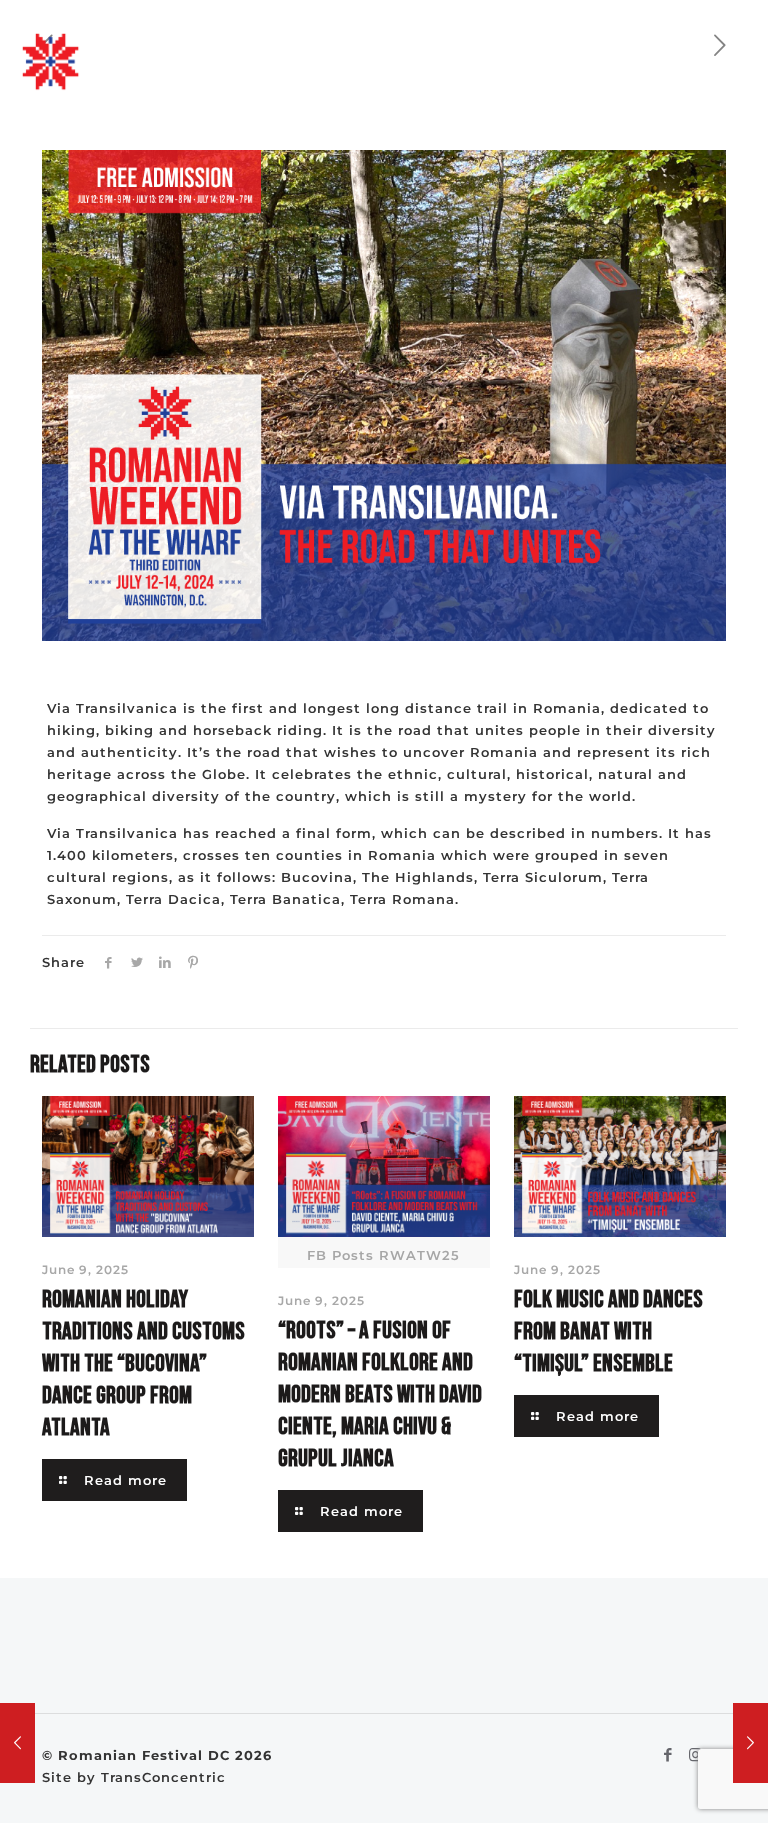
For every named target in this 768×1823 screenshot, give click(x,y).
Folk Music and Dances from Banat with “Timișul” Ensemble (608, 1331)
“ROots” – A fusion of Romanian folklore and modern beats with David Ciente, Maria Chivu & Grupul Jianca (380, 1394)
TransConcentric (163, 1777)
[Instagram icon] (695, 1754)
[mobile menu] (736, 60)
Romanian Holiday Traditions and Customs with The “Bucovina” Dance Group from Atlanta (143, 1363)
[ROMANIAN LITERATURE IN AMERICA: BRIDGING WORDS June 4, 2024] (750, 1743)
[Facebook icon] (668, 1754)
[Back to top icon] (672, 1782)
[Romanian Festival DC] (51, 60)
